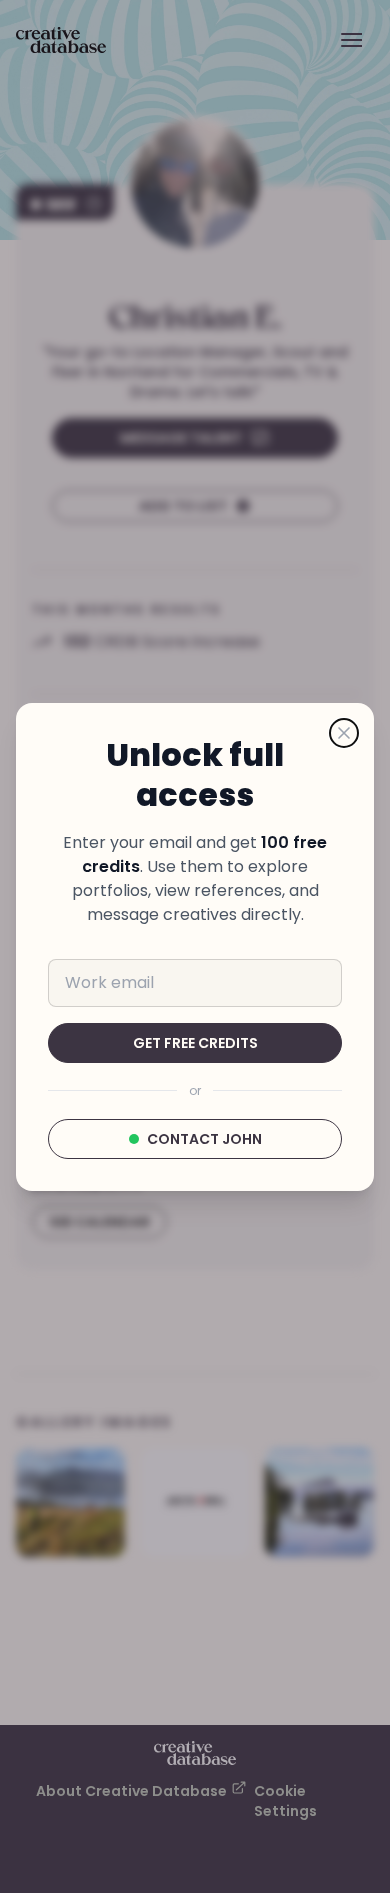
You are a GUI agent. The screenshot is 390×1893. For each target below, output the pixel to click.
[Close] (344, 733)
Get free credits (195, 1043)
